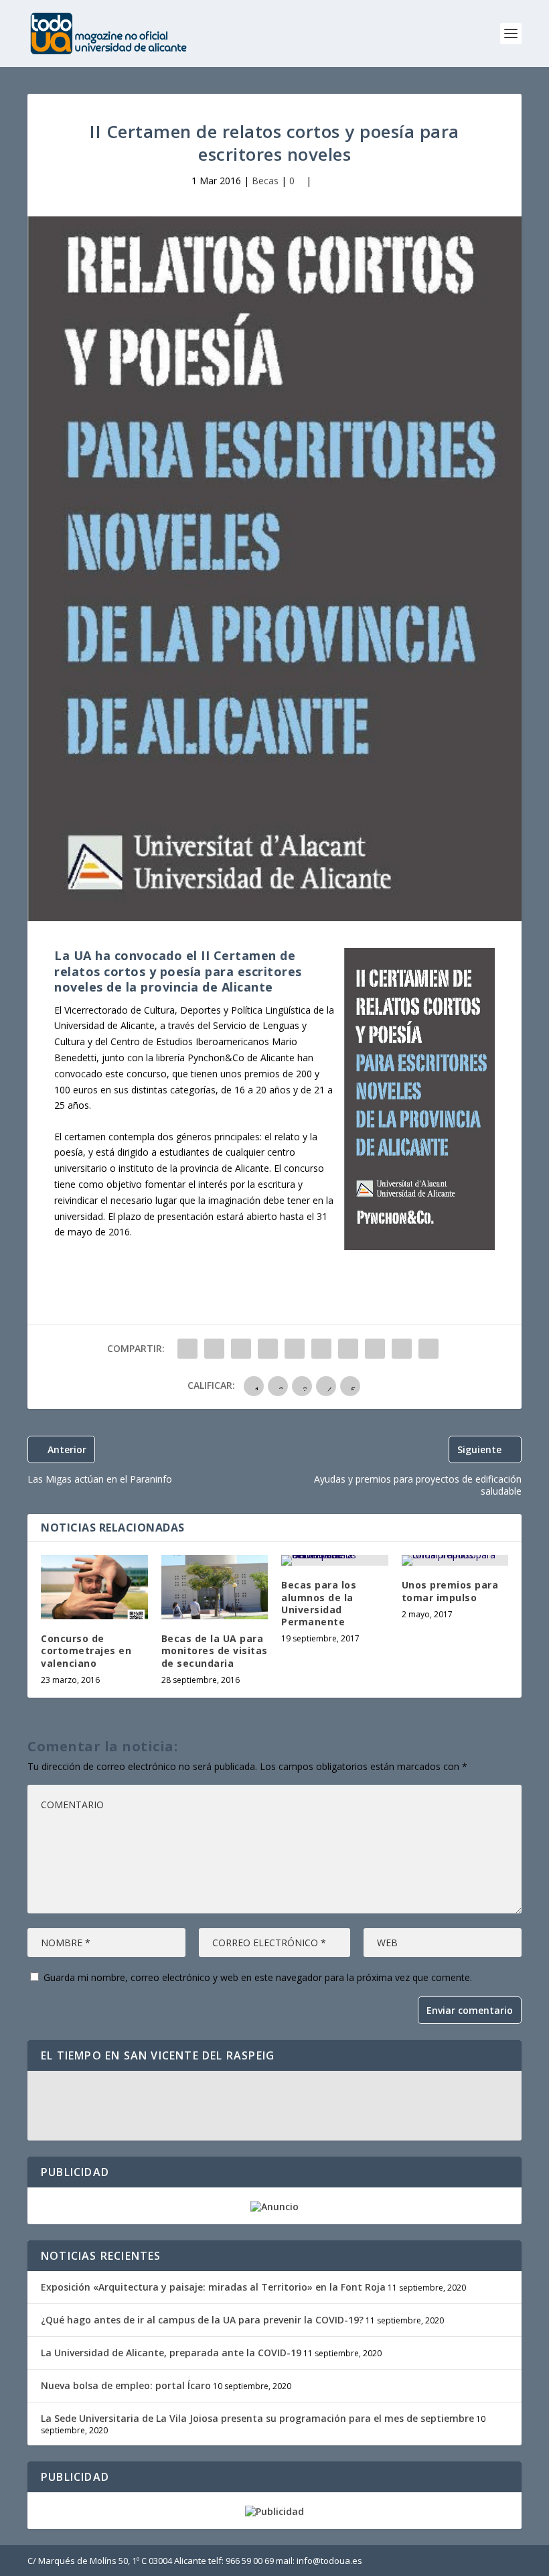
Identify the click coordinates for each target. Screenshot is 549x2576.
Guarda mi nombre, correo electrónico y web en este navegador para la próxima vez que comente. (258, 1977)
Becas (265, 181)
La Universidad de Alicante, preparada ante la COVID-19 (171, 2353)
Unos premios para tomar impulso (450, 1591)
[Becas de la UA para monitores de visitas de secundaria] (215, 1587)
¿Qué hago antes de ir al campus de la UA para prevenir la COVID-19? (202, 2320)
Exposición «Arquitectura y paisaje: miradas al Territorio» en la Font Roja (213, 2287)
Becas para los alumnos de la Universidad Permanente (319, 1603)
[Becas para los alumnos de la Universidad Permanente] (335, 1560)
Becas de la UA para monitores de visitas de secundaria (215, 1650)
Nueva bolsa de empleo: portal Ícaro (126, 2385)
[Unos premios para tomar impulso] (455, 1560)
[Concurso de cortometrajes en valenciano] (94, 1587)
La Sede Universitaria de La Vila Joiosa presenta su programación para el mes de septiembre (257, 2418)
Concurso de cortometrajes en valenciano (86, 1650)
